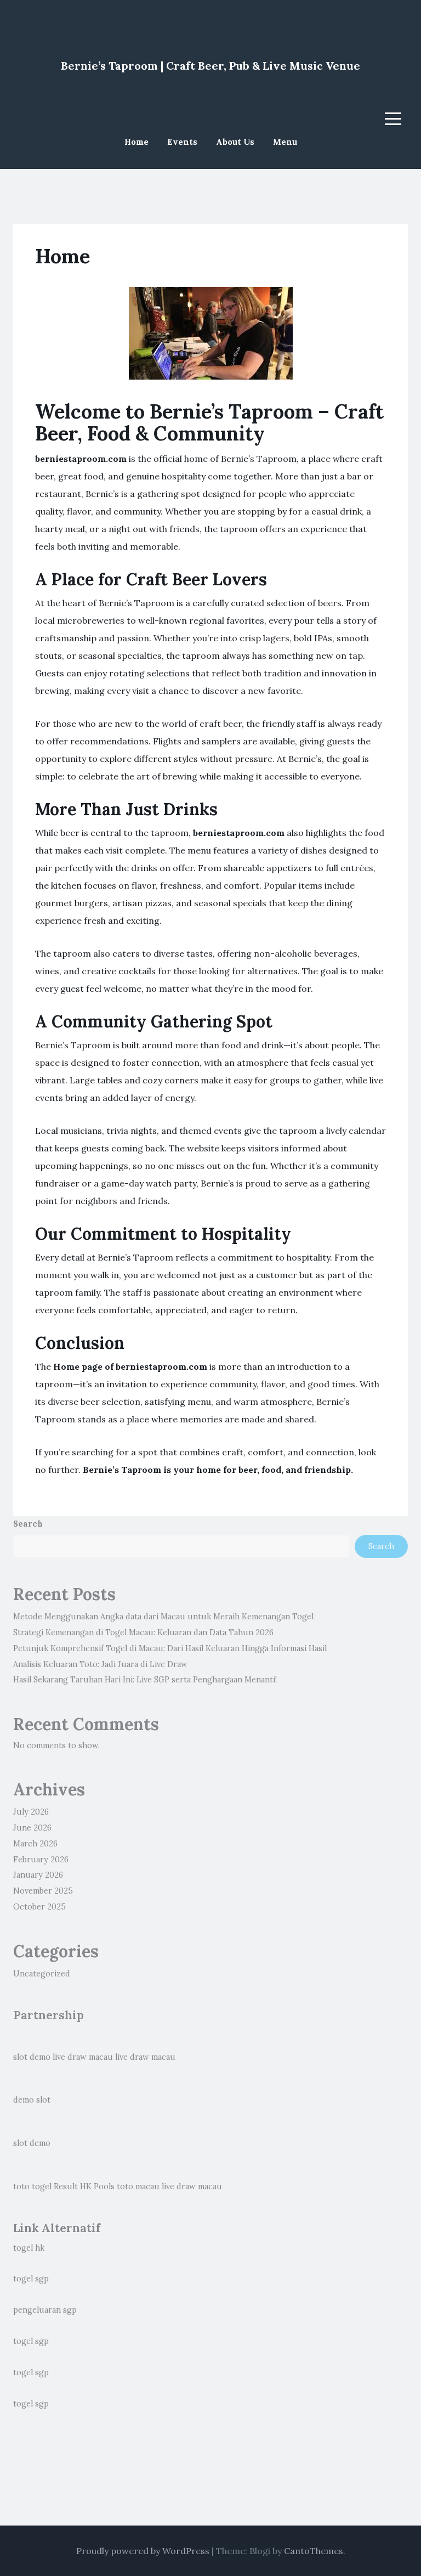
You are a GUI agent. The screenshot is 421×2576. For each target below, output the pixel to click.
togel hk (29, 2248)
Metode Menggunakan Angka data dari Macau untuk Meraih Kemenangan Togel (163, 1617)
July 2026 (31, 1812)
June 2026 (32, 1828)
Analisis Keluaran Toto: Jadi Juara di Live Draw (100, 1664)
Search (28, 1524)
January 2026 (38, 1875)
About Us (235, 142)
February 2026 (41, 1860)
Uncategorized (42, 1974)
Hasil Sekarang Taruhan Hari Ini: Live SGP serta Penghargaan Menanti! (145, 1680)
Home (136, 142)
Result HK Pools (84, 2187)
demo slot (32, 2100)
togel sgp (31, 2279)
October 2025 (39, 1907)
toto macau (138, 2187)
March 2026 (35, 1844)
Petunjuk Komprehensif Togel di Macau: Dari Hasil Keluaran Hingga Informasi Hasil (170, 1648)
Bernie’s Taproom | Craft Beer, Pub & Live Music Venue (210, 66)
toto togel (32, 2187)
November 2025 (43, 1891)
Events (182, 142)
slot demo (32, 2057)
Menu (285, 142)
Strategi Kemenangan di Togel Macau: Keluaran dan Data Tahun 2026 (143, 1632)
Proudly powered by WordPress (143, 2551)
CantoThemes (314, 2551)
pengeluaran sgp (45, 2310)
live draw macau (83, 2057)
